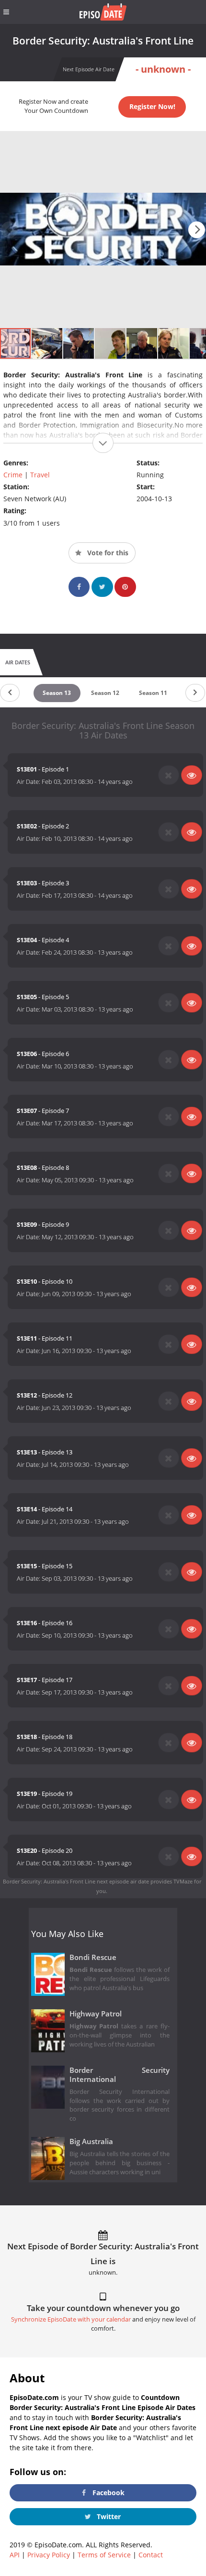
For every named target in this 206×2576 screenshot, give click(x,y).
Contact (151, 2555)
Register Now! (152, 106)
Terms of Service (104, 2555)
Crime (13, 475)
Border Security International (120, 2075)
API (15, 2555)
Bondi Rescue (93, 1957)
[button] (197, 230)
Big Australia (91, 2141)
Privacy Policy (49, 2555)
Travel (40, 475)
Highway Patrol (96, 2014)
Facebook (108, 2493)
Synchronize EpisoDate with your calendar (71, 2319)
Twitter (108, 2516)
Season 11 (153, 693)
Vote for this (107, 553)
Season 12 (105, 693)
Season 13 (57, 693)
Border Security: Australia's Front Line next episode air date (76, 1881)
